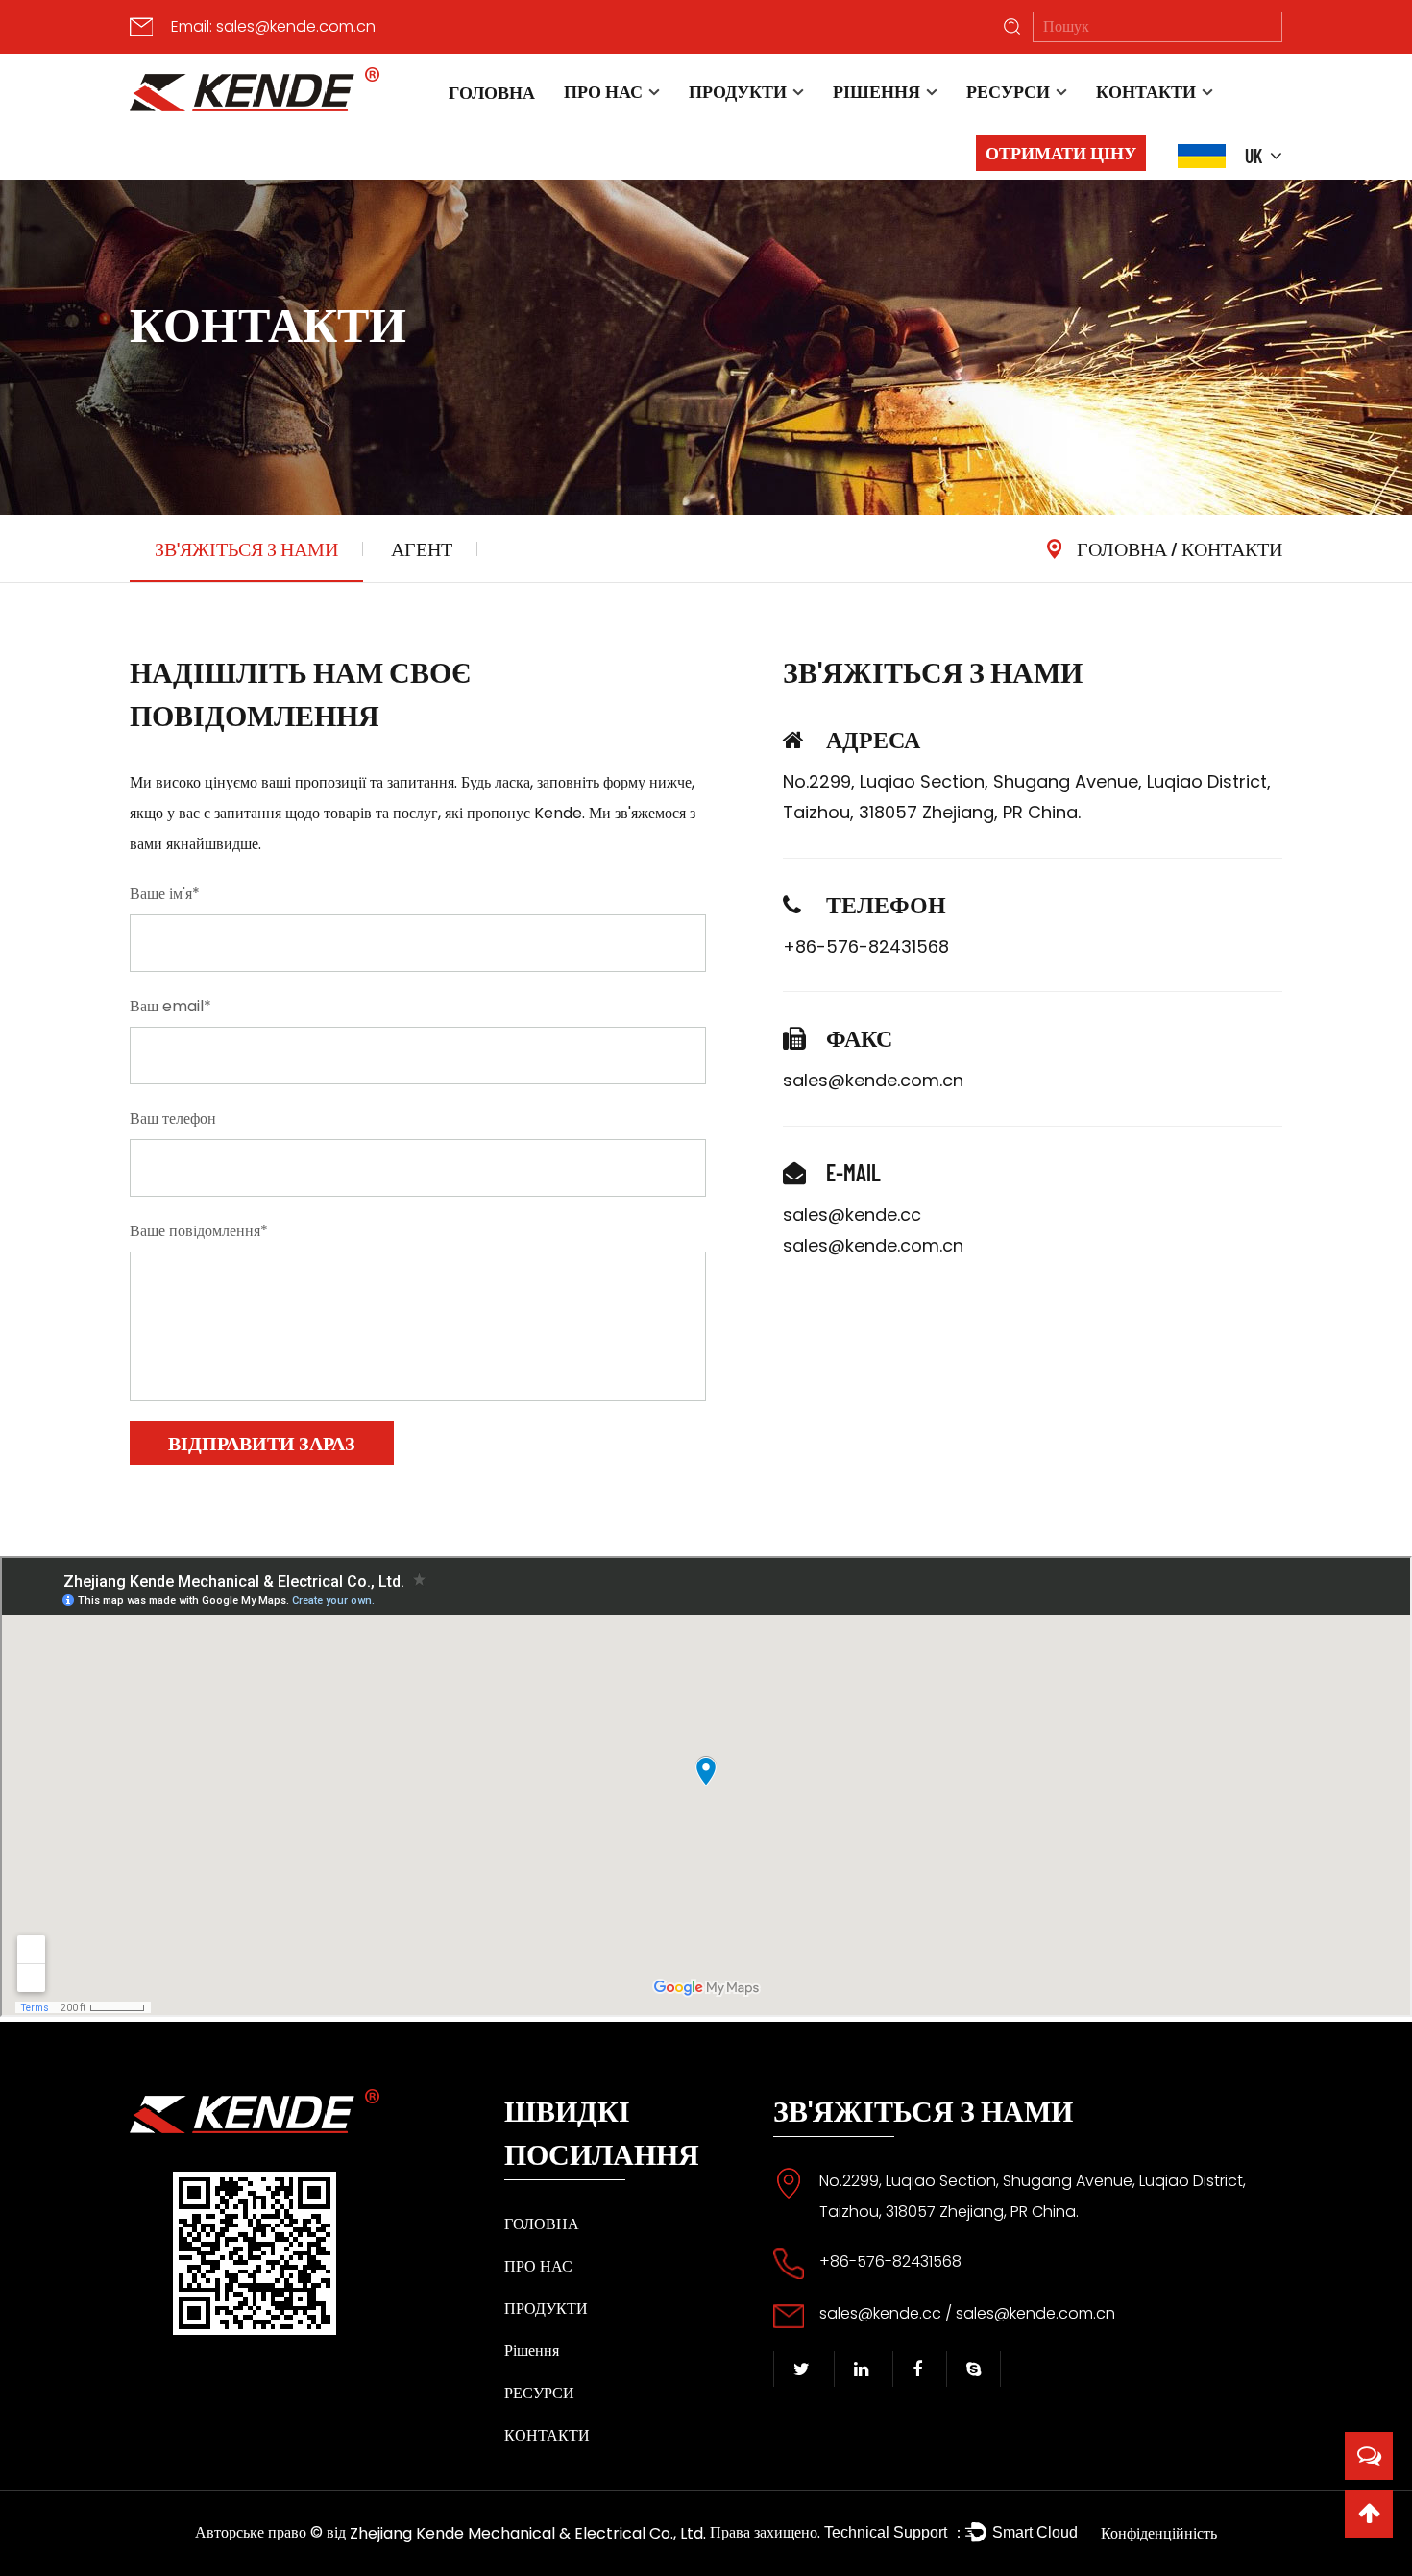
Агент (422, 548)
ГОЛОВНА (492, 92)
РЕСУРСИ (1008, 91)
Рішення (876, 91)
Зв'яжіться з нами (246, 548)
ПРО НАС (603, 91)
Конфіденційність (1159, 2533)
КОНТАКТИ (1146, 91)
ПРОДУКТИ (738, 91)
